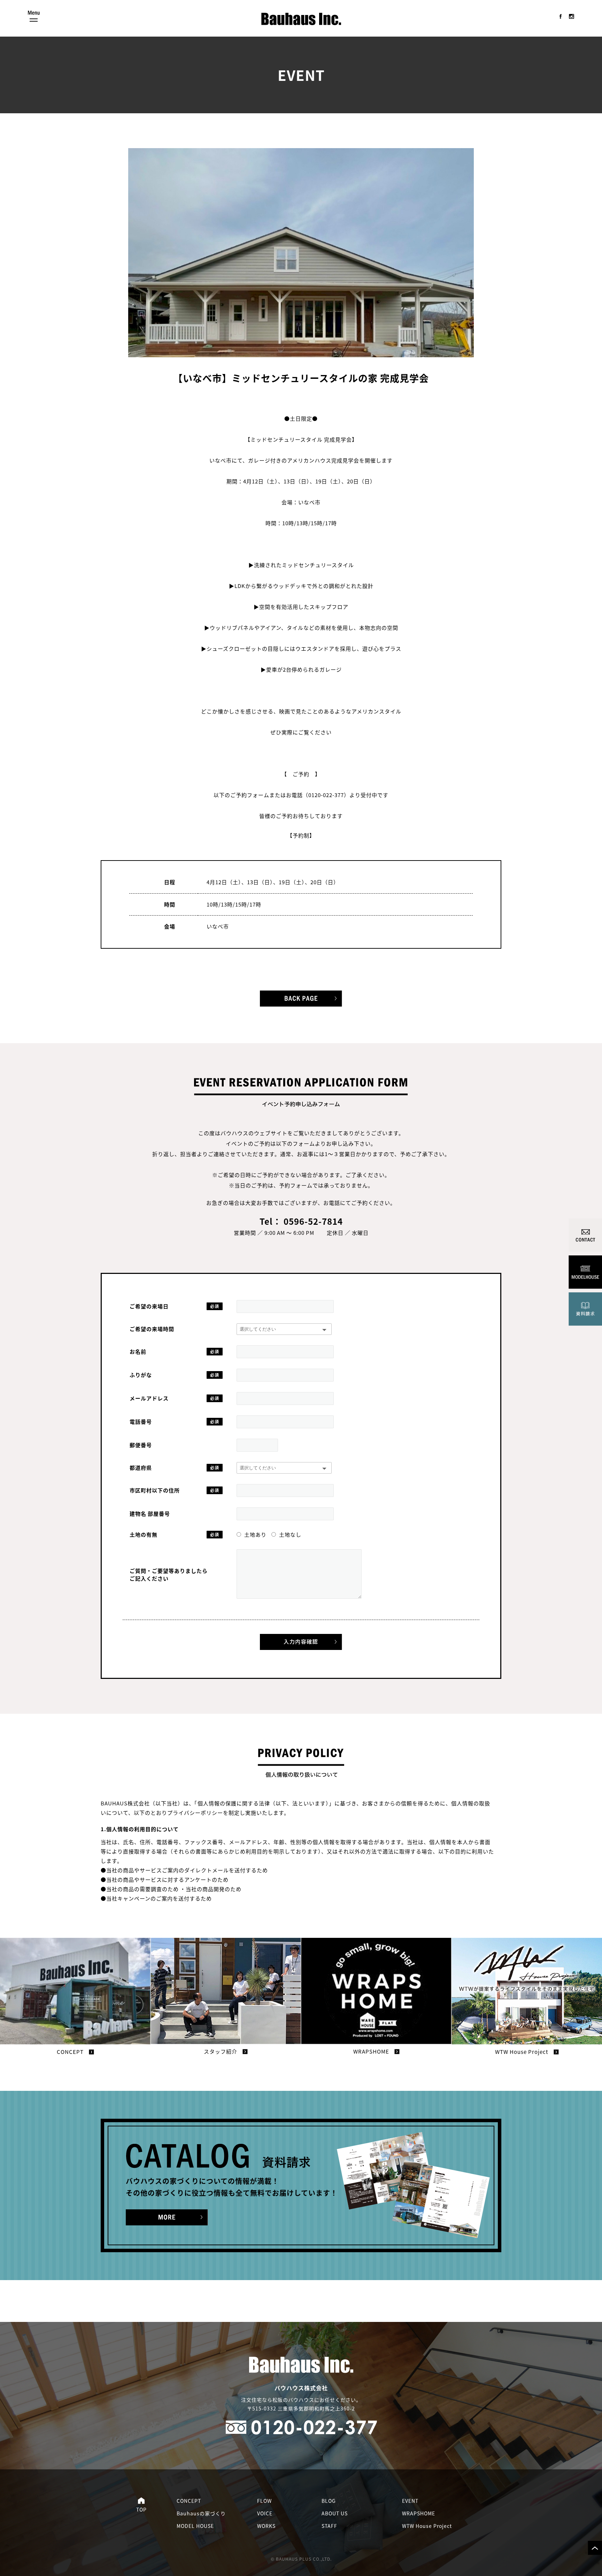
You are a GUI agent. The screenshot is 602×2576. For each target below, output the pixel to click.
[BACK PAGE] (301, 999)
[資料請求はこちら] (167, 2217)
